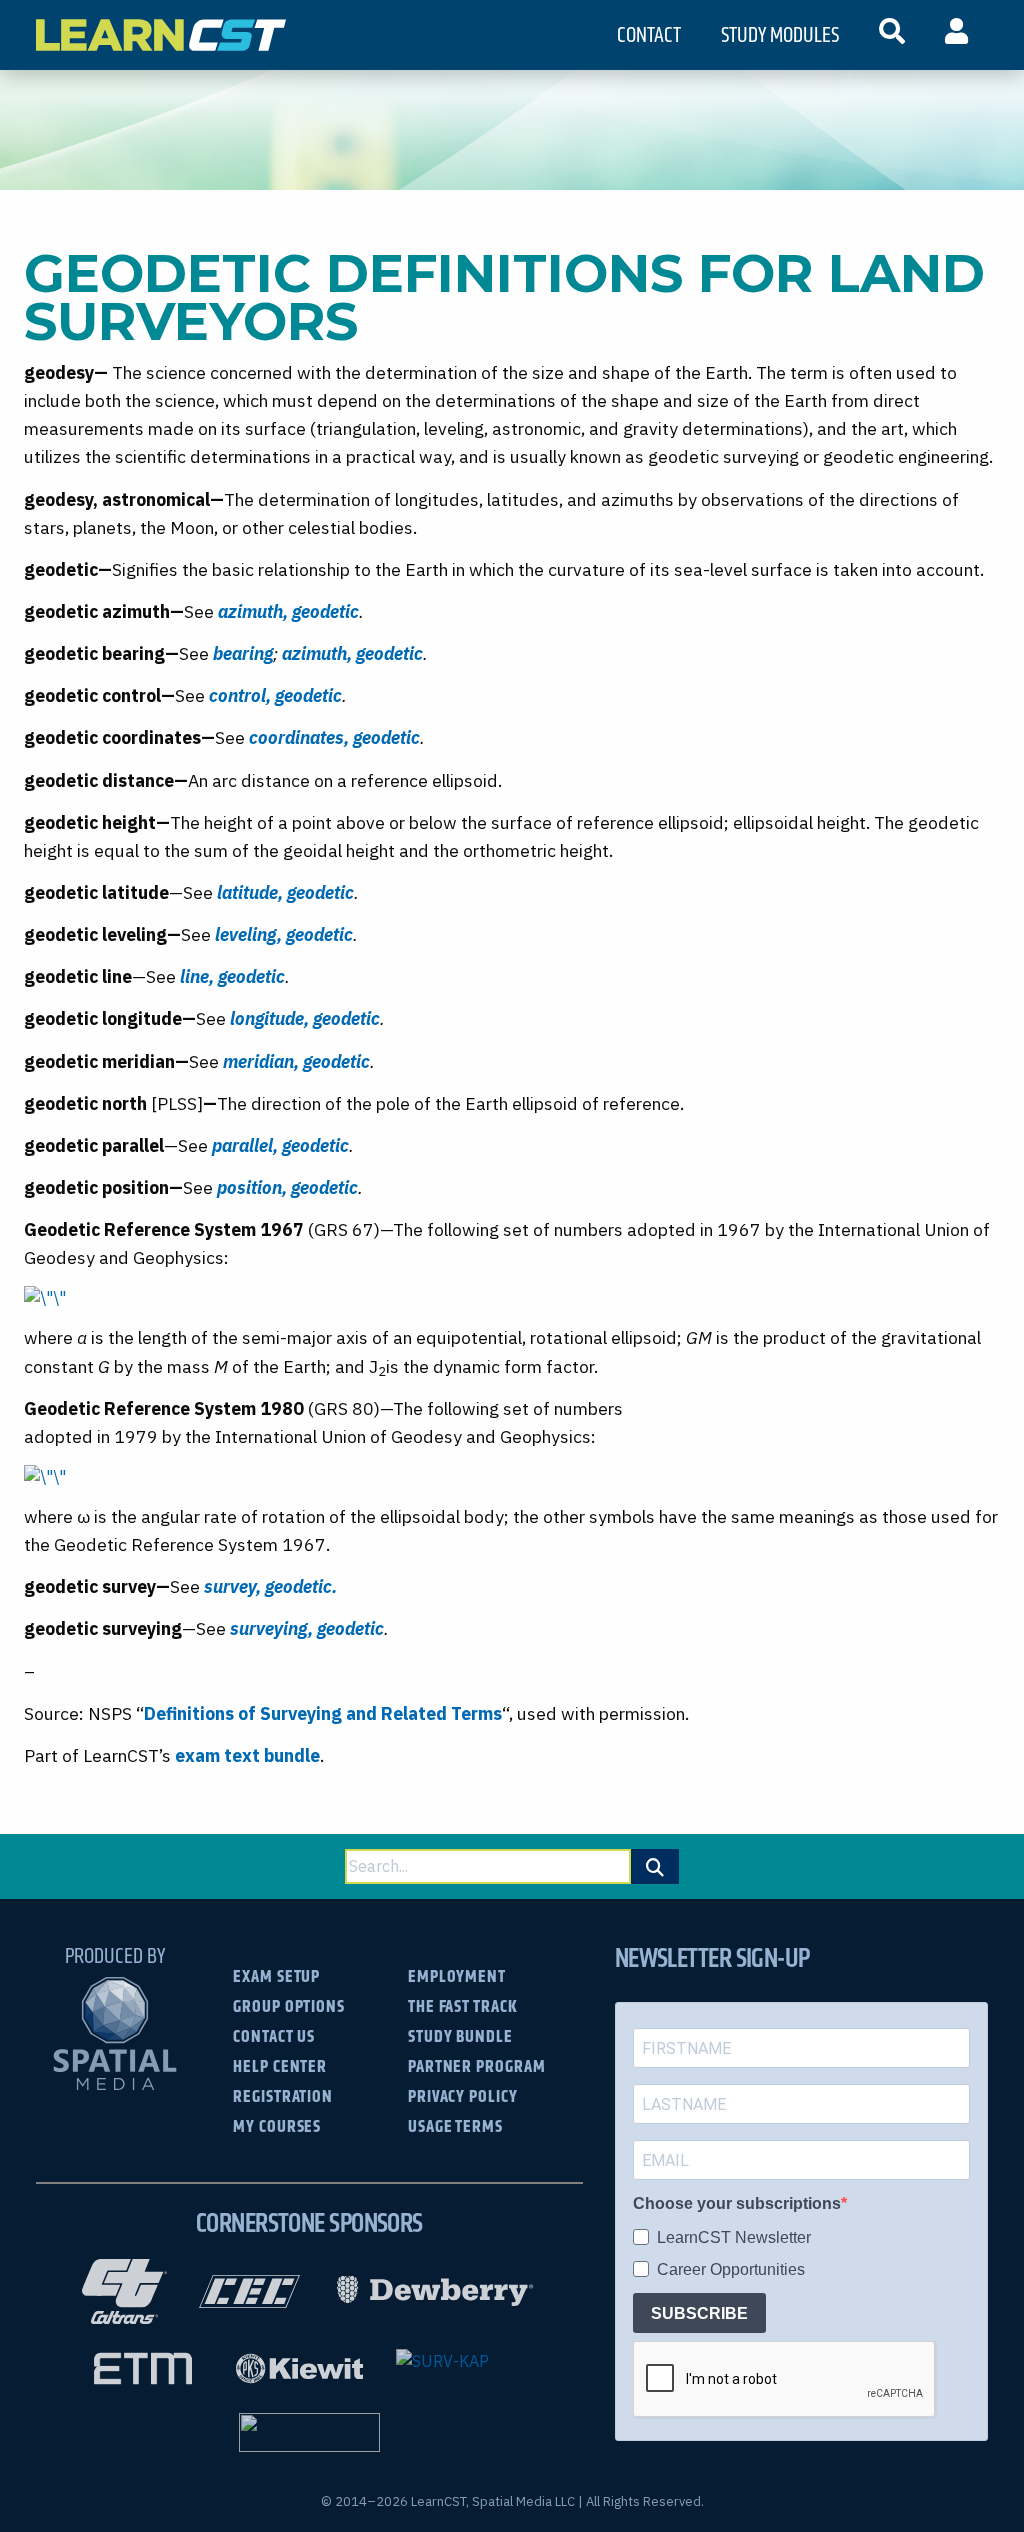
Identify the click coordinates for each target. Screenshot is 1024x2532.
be (222, 653)
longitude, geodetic (305, 1018)
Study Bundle (460, 2035)
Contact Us (274, 2035)
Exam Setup (276, 1975)
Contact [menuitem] (649, 35)
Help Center (280, 2065)
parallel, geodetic (280, 1145)
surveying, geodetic (307, 1628)
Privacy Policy (463, 2095)
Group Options (289, 2005)
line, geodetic (232, 976)
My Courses (277, 2125)
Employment (457, 1975)
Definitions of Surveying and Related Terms (323, 1713)
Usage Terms (455, 2125)
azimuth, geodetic (288, 611)
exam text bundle (247, 1755)
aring (252, 653)
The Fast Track (463, 2005)
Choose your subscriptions (737, 2203)
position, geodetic (287, 1187)
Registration (283, 2095)
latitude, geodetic (285, 892)
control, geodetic (275, 695)
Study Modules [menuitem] (780, 35)
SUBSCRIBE (699, 2313)
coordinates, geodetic (334, 737)
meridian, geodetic (296, 1061)
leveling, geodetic (284, 934)
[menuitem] (892, 35)
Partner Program (477, 2065)
